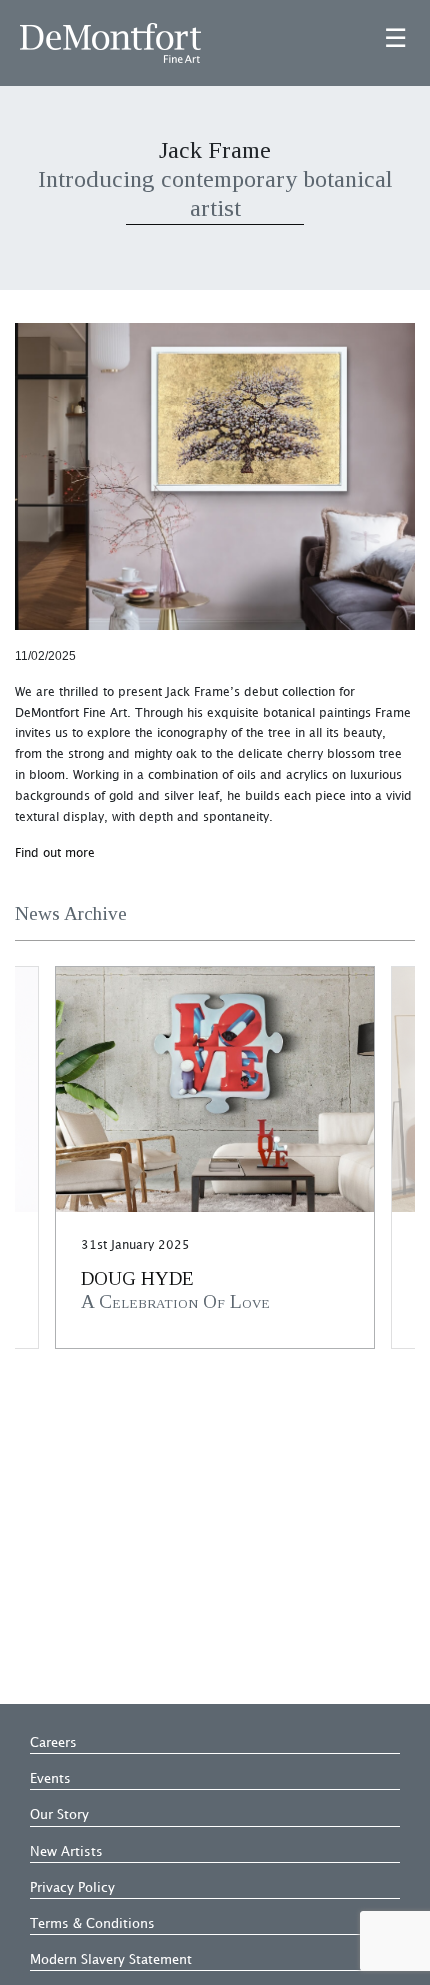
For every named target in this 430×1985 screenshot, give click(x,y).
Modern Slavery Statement (111, 1960)
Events (50, 1779)
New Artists (66, 1852)
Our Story (59, 1815)
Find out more (55, 853)
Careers (53, 1743)
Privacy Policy (72, 1888)
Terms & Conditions (92, 1924)
